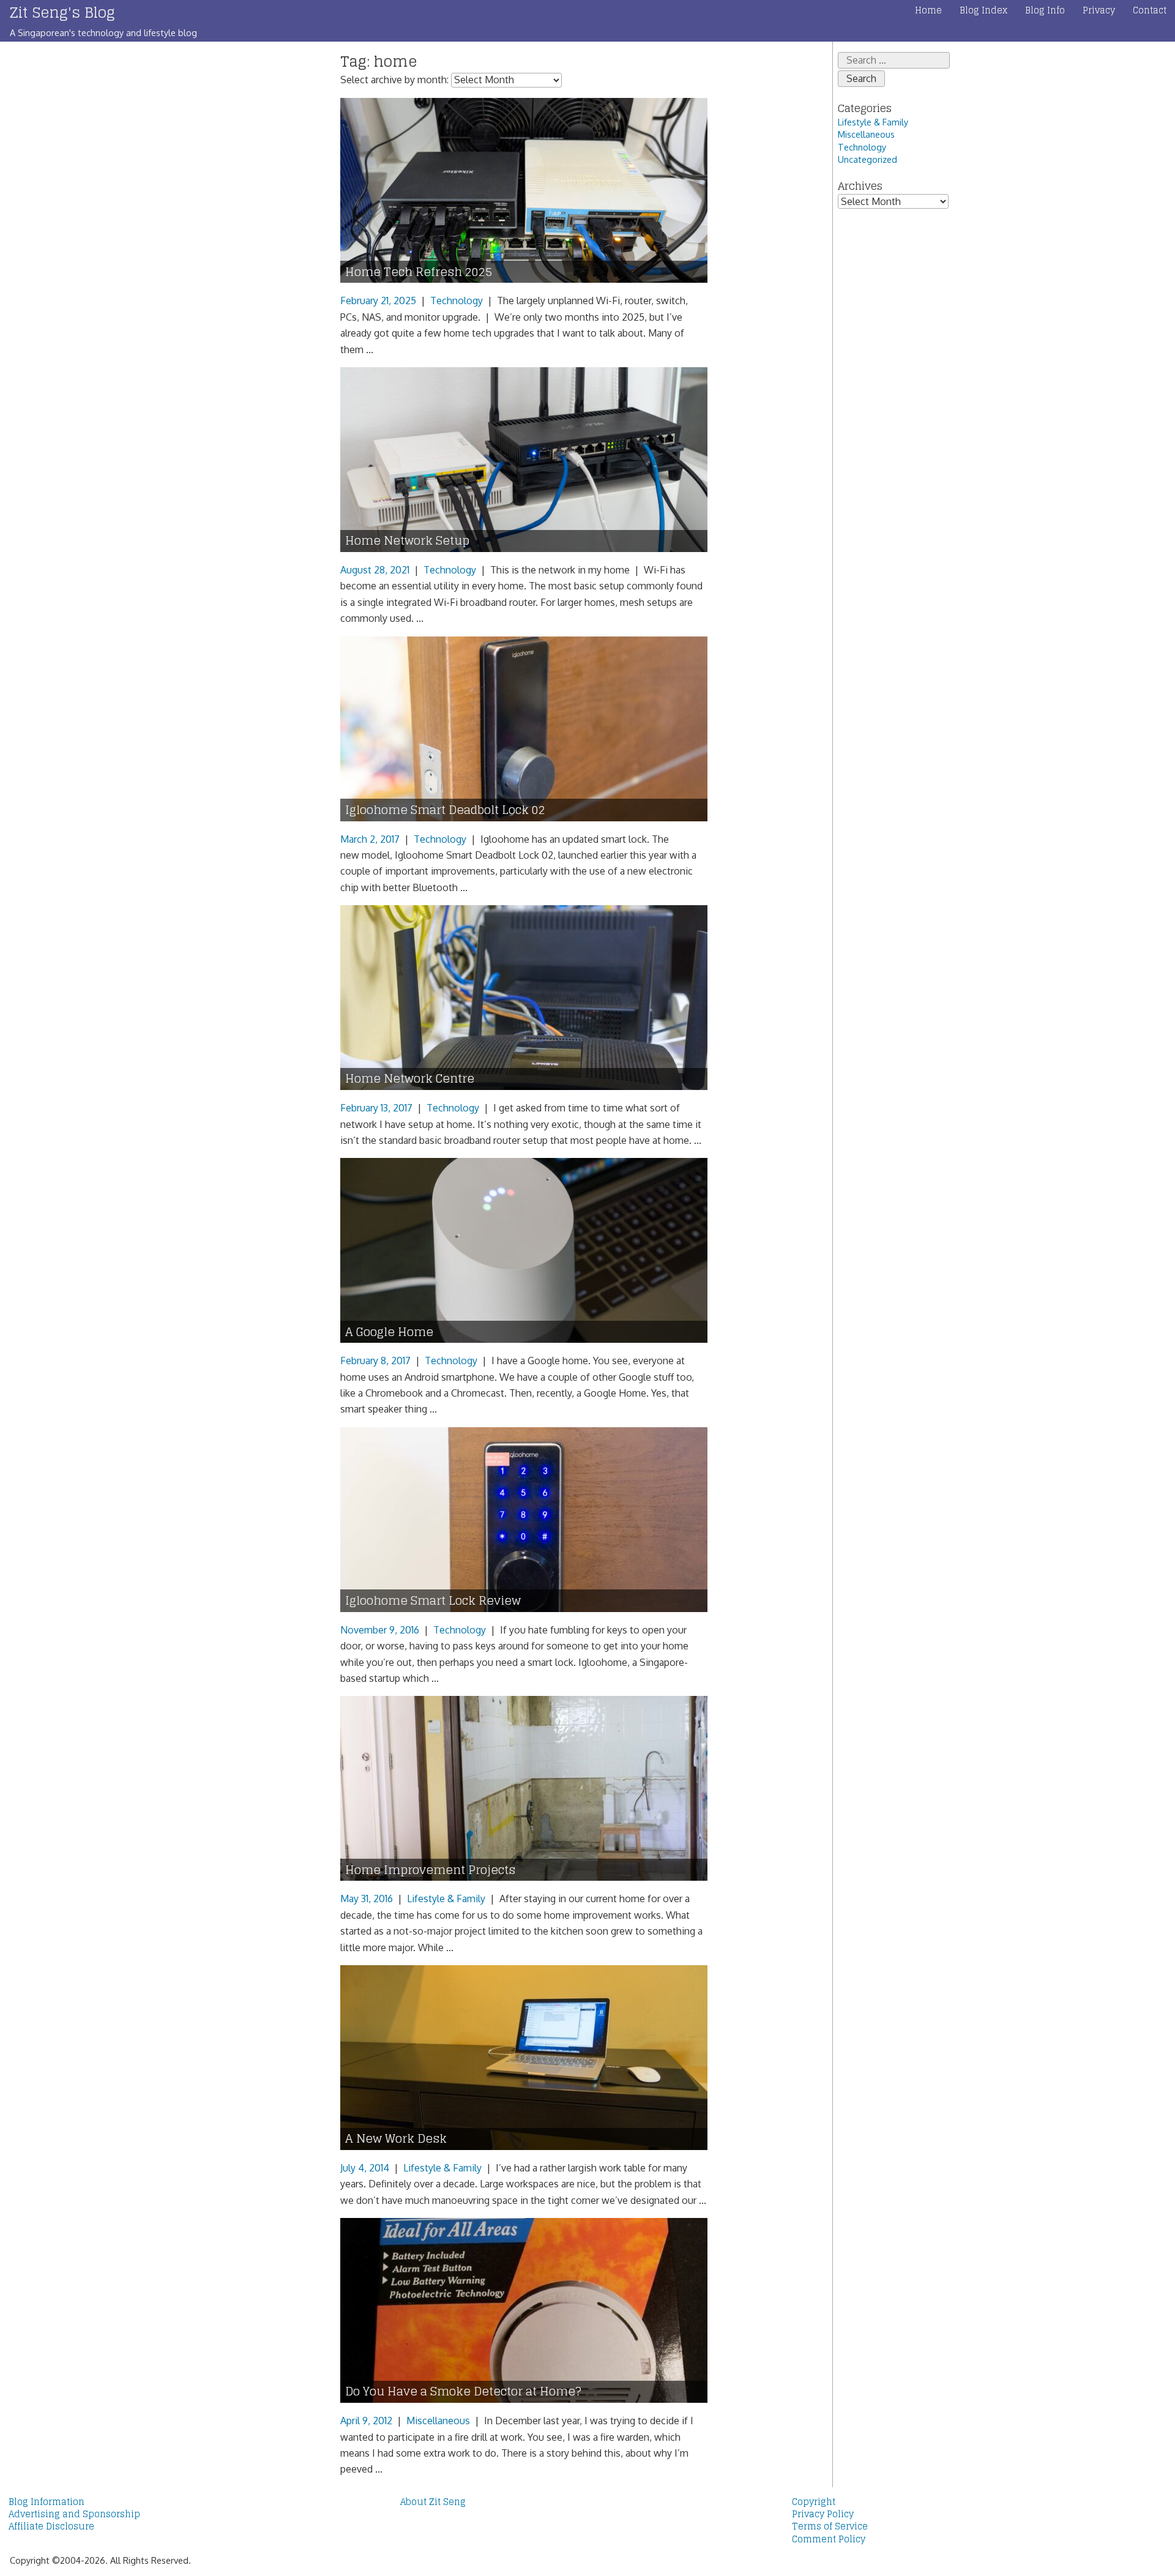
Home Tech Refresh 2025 (419, 272)
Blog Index (983, 10)
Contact (1150, 10)
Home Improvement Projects (430, 1870)
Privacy (1099, 10)
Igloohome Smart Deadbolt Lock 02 (445, 810)
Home (928, 10)
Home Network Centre (410, 1079)
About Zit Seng (433, 2502)
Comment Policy (829, 2539)
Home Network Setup (407, 541)
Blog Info (1045, 10)
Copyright (814, 2502)
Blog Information (47, 2502)
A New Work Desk (396, 2139)
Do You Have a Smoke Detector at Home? (463, 2391)
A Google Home (389, 1332)
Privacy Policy (823, 2514)
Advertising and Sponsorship (74, 2514)
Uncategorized (867, 159)
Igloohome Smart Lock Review (433, 1601)
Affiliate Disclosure (51, 2526)
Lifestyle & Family (446, 1898)
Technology (457, 301)
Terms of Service (830, 2526)
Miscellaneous (438, 2421)
